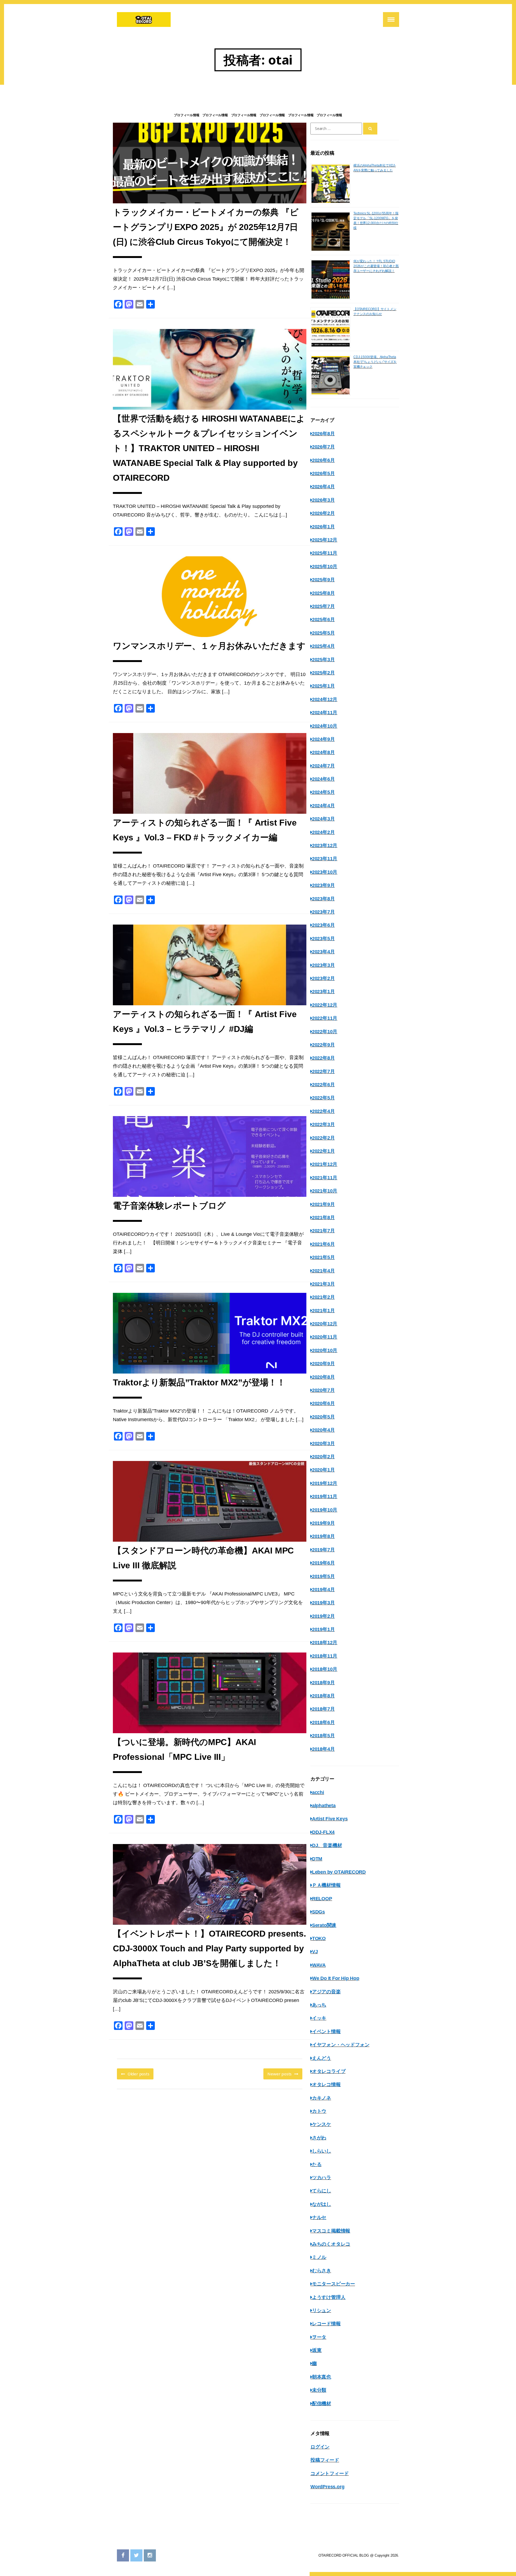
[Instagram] (150, 2555)
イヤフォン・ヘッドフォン (341, 2045)
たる (317, 2164)
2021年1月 (323, 1311)
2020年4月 (323, 1430)
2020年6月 (323, 1403)
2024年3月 (323, 819)
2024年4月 (323, 806)
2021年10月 (325, 1191)
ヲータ (319, 2337)
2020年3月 (323, 1443)
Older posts (139, 2074)
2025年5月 (323, 633)
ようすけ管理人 (329, 2297)
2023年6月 (323, 925)
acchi (318, 1792)
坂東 (317, 2350)
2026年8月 (323, 434)
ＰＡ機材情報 (326, 1885)
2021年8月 (323, 1218)
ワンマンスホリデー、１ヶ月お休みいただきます (209, 646)
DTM (317, 1859)
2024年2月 (323, 832)
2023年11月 (325, 859)
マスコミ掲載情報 (331, 2231)
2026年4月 (323, 487)
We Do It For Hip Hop (336, 1978)
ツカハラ (322, 2178)
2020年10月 (325, 1350)
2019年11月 (325, 1496)
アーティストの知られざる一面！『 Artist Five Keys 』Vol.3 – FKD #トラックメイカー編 (205, 830)
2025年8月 (323, 593)
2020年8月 (323, 1377)
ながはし (322, 2204)
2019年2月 (323, 1616)
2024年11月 (325, 713)
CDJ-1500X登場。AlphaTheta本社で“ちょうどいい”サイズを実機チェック (375, 362)
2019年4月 (323, 1590)
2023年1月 (323, 992)
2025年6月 (323, 620)
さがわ (319, 2138)
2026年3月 (323, 500)
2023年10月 (325, 872)
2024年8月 (323, 752)
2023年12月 (325, 845)
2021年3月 (323, 1284)
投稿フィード (325, 2460)
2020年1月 (323, 1470)
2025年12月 (325, 540)
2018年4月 (323, 1749)
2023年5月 (323, 939)
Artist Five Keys (330, 1819)
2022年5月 (323, 1098)
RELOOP (322, 1899)
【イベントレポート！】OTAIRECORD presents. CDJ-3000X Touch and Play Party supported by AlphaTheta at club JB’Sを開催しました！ (209, 1948)
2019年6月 (323, 1563)
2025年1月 (323, 686)
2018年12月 (325, 1643)
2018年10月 (325, 1669)
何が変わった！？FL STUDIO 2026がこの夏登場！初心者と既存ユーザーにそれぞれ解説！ (376, 266)
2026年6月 (323, 460)
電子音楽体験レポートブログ (169, 1206)
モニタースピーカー (334, 2284)
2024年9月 (323, 739)
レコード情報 (326, 2324)
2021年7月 (323, 1231)
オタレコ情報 (326, 2085)
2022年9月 (323, 1045)
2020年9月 (323, 1364)
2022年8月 (323, 1058)
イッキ (319, 2018)
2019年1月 (323, 1629)
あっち (319, 2005)
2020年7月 (323, 1390)
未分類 (319, 2390)
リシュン (322, 2310)
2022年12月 (325, 1005)
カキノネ (322, 2098)
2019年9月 (323, 1523)
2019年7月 (323, 1550)
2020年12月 (325, 1324)
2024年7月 (323, 766)
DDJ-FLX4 (323, 1832)
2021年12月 (325, 1164)
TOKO (319, 1938)
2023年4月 (323, 952)
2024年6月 (323, 779)
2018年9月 (323, 1683)
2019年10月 (325, 1510)
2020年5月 (323, 1417)
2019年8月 (323, 1536)
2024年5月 (323, 792)
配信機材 (322, 2404)
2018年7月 (323, 1709)
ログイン (320, 2447)
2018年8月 (323, 1696)
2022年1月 (323, 1151)
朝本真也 (322, 2377)
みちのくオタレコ (331, 2244)
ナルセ (319, 2217)
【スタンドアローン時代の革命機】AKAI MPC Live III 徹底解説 (203, 1558)
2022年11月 (325, 1018)
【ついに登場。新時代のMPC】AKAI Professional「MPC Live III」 (184, 1749)
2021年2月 (323, 1297)
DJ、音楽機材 (327, 1845)
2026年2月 (323, 513)
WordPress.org (327, 2487)
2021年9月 (323, 1204)
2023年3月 (323, 965)
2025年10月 (325, 567)
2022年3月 (323, 1124)
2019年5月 (323, 1576)
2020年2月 (323, 1457)
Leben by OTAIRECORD (339, 1872)
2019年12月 (325, 1483)
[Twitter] (136, 2555)
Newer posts (279, 2074)
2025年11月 (325, 553)
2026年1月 (323, 527)
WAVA (319, 1965)
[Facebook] (123, 2555)
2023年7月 (323, 912)
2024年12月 (325, 699)
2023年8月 (323, 899)
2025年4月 (323, 646)
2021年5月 (323, 1257)
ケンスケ (322, 2124)
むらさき (322, 2271)
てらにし (322, 2191)
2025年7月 (323, 606)
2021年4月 (323, 1271)
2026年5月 (323, 473)
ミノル (319, 2257)
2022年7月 (323, 1071)
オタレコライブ (329, 2071)
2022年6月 (323, 1085)
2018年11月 (325, 1656)
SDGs (318, 1912)
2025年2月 (323, 673)
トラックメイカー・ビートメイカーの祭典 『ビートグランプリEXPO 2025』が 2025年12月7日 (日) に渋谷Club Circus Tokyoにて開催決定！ (206, 227)
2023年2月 (323, 978)
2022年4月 (323, 1111)
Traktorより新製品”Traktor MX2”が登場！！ (199, 1382)
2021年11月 (325, 1178)
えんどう (322, 2058)
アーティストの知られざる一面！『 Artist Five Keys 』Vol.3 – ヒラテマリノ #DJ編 (205, 1022)
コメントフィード (329, 2474)
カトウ (319, 2111)
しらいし (322, 2151)
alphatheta (324, 1806)
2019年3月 (323, 1603)
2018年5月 (323, 1736)
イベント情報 (326, 2032)
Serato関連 (324, 1925)
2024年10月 (325, 726)
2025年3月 (323, 660)
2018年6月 (323, 1722)
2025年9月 (323, 580)
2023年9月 (323, 885)
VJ (315, 1952)
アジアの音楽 (326, 1992)
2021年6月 (323, 1244)
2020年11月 (325, 1337)
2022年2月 (323, 1138)
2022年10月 (325, 1032)
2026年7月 (323, 447)
